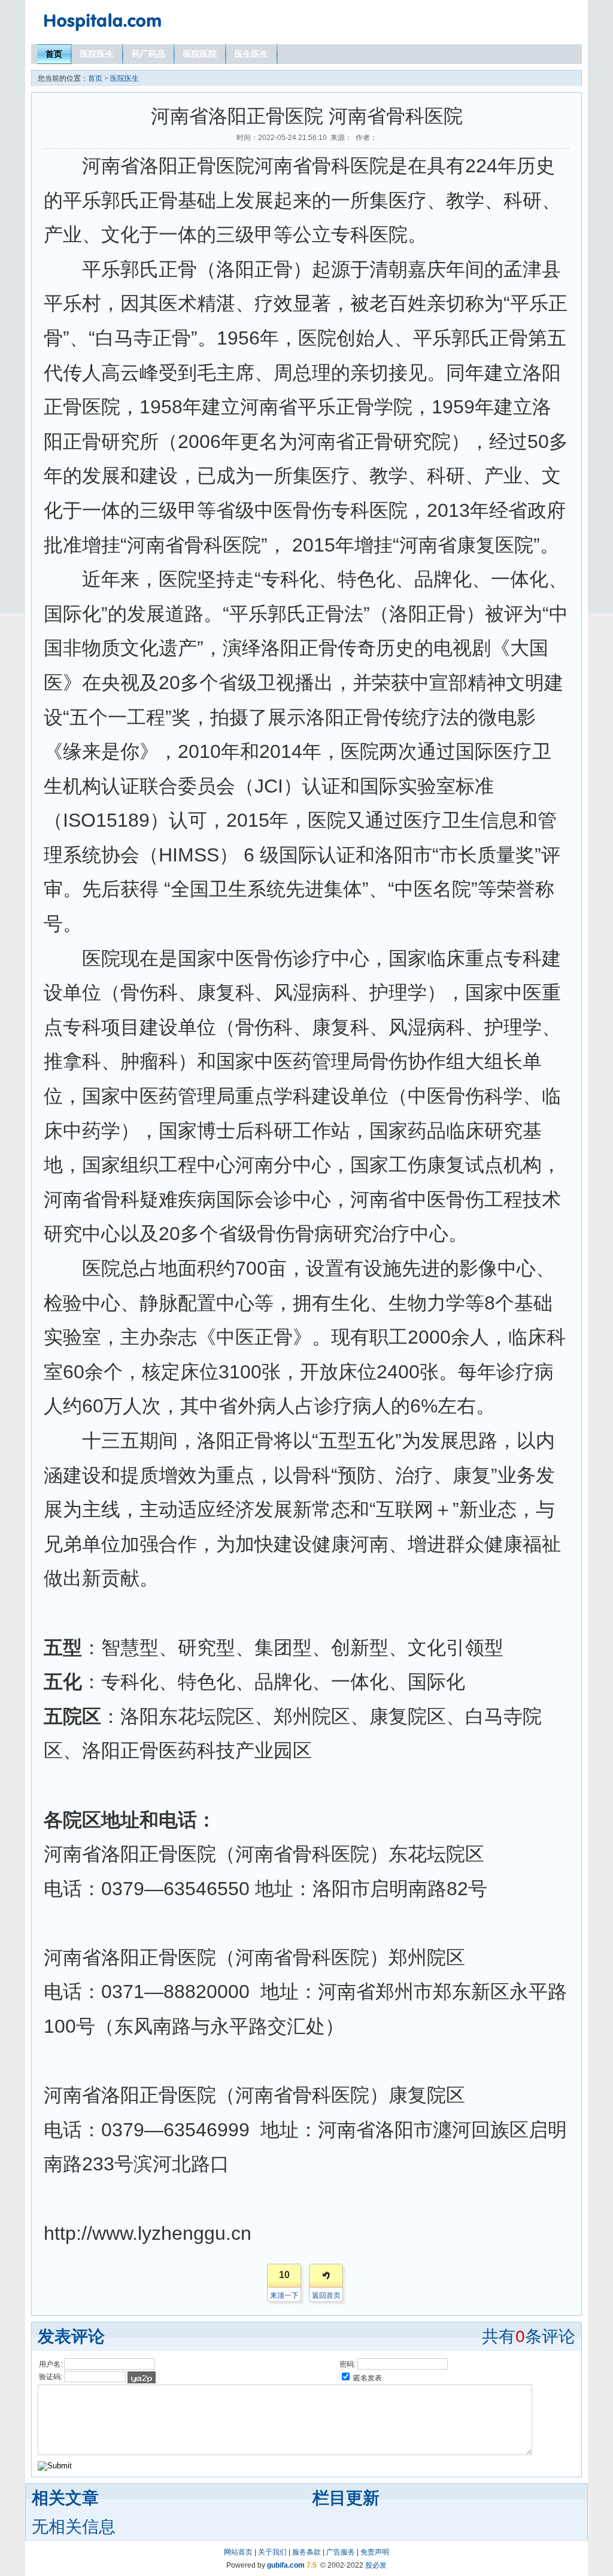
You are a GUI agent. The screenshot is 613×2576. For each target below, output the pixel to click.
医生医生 (251, 54)
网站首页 (238, 2552)
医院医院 (200, 54)
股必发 (376, 2565)
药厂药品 (148, 54)
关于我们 (272, 2552)
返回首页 (326, 2295)
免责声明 (375, 2552)
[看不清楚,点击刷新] (142, 2377)
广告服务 (341, 2552)
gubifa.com (286, 2565)
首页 (54, 54)
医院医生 (97, 54)
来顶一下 (284, 2295)
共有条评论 (529, 2336)
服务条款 (306, 2552)
